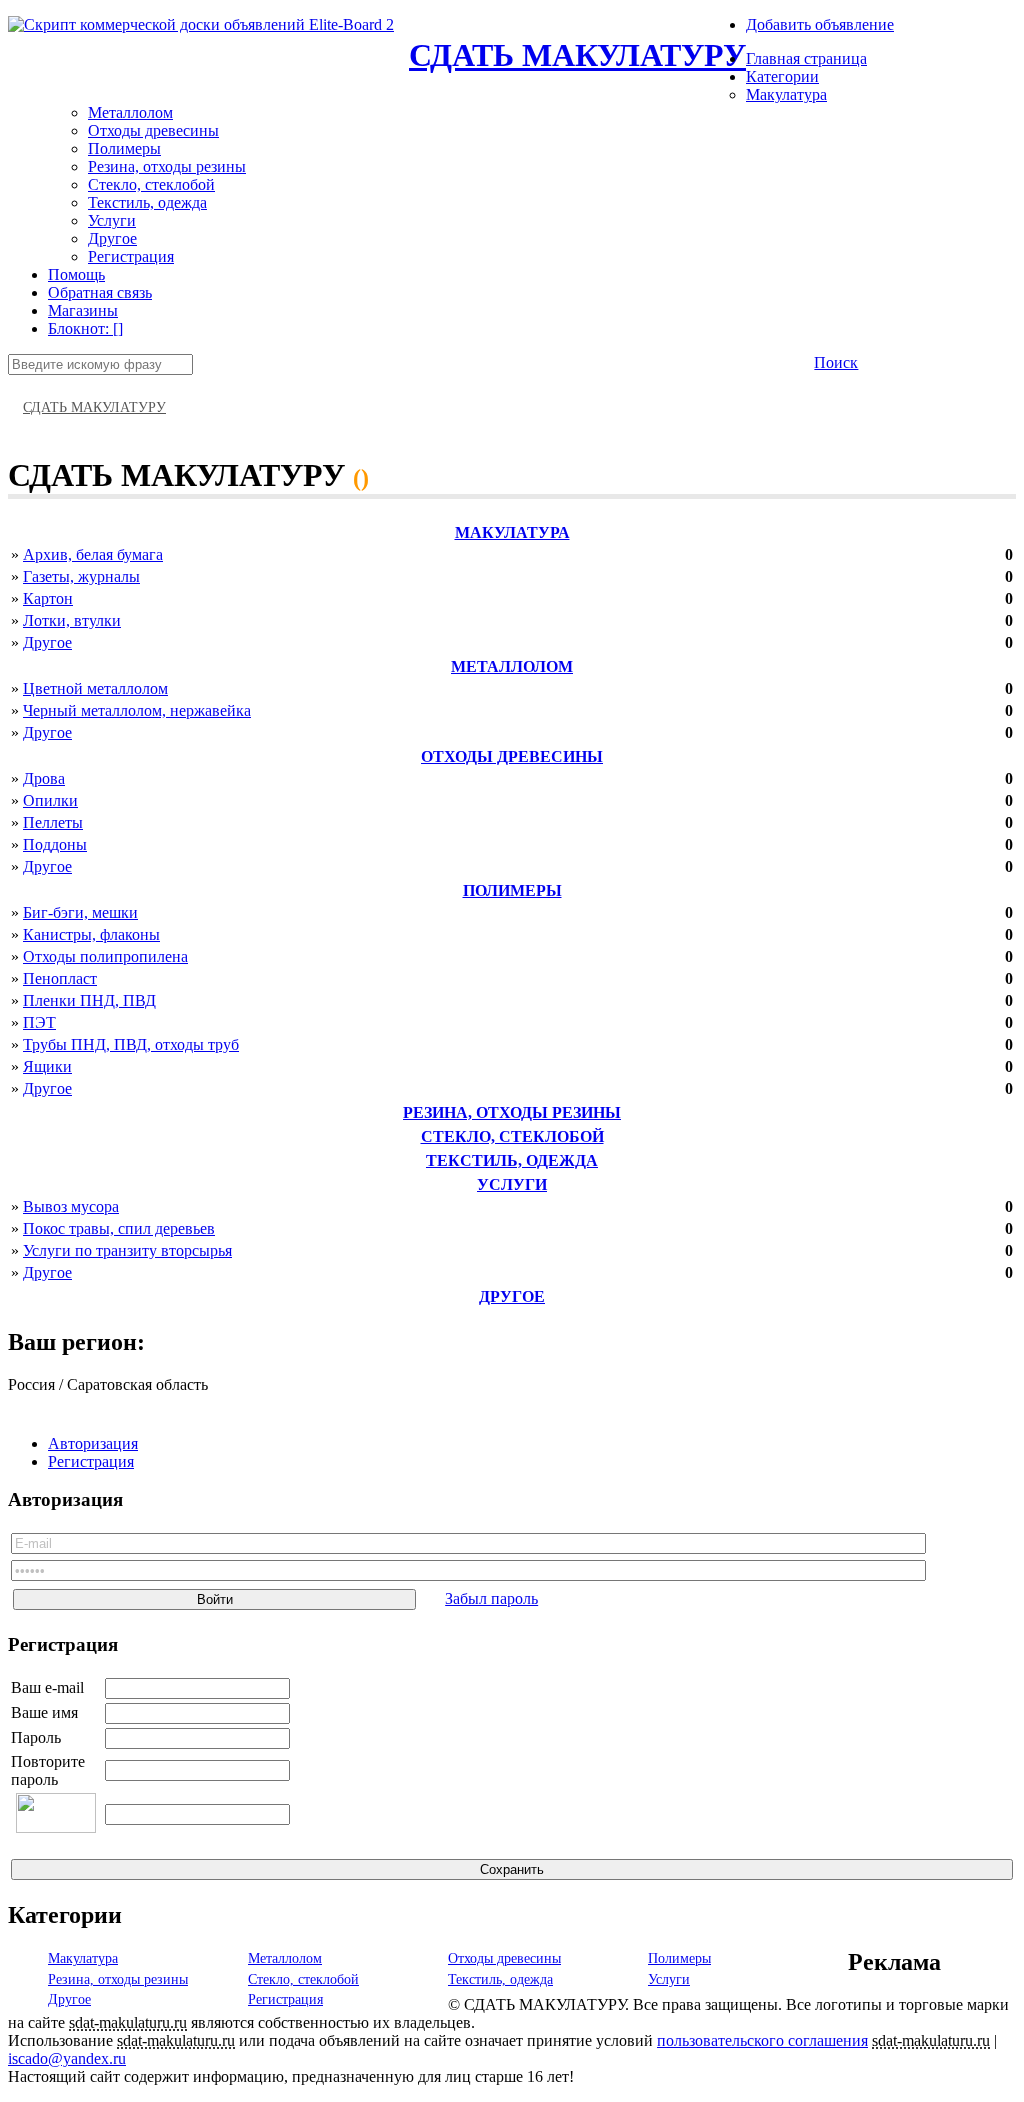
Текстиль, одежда (147, 202)
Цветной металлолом (95, 688)
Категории (782, 76)
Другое (112, 238)
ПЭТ (39, 1022)
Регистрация (131, 256)
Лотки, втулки (72, 620)
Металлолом (130, 112)
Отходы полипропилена (105, 956)
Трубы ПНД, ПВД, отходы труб (131, 1044)
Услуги (112, 220)
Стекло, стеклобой (151, 184)
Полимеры (124, 148)
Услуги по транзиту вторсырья (127, 1250)
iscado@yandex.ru (67, 2058)
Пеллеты (53, 822)
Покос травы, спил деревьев (119, 1228)
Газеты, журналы (81, 576)
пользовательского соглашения (762, 2040)
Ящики (47, 1066)
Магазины (83, 310)
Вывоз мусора (71, 1206)
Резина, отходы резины (167, 166)
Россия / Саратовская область (108, 1384)
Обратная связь (100, 292)
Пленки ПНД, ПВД (89, 1000)
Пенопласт (60, 978)
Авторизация (93, 1443)
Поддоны (55, 844)
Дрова (44, 778)
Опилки (50, 800)
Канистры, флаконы (91, 934)
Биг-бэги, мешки (80, 912)
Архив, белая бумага (93, 554)
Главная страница (806, 58)
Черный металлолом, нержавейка (137, 710)
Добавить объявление (820, 24)
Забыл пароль (491, 1598)
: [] (85, 328)
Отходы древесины (153, 130)
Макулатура (786, 94)
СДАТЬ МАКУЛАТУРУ (577, 55)
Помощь (76, 274)
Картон (48, 598)
